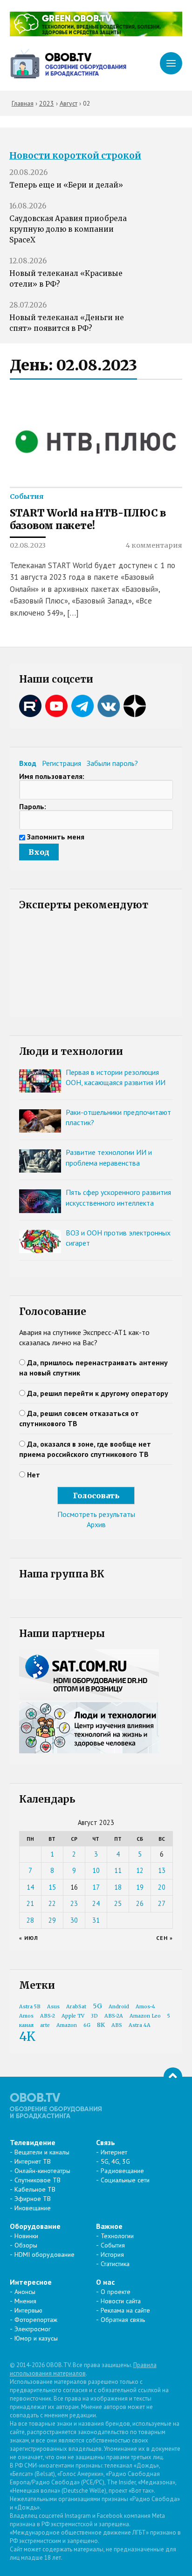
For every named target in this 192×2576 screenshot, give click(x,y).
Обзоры (26, 2245)
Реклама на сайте (125, 2310)
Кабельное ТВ (35, 2189)
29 (52, 1920)
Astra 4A (140, 2025)
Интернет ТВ (33, 2161)
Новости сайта (121, 2301)
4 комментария (154, 545)
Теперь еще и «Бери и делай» (66, 185)
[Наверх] (173, 2077)
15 (52, 1887)
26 (140, 1903)
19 (140, 1887)
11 (118, 1870)
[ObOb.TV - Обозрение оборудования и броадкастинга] (68, 64)
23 (74, 1903)
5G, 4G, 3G (115, 2161)
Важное (109, 2226)
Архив (96, 1524)
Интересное (31, 2282)
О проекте (116, 2292)
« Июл (29, 1938)
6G (87, 2025)
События (27, 496)
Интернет (114, 2152)
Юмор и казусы (36, 2338)
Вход (28, 763)
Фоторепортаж (36, 2320)
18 (118, 1887)
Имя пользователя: (52, 776)
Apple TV (73, 2016)
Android (119, 2007)
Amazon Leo (145, 2016)
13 (162, 1870)
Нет (34, 1475)
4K (27, 2036)
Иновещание (33, 2208)
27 (162, 1903)
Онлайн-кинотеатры (42, 2171)
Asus (53, 2007)
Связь (106, 2142)
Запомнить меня (56, 837)
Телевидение (33, 2142)
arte (45, 2025)
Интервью (28, 2310)
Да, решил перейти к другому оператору (98, 1393)
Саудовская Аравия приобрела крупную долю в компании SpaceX (68, 229)
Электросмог (33, 2329)
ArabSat (76, 2007)
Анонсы (25, 2292)
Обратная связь (123, 2320)
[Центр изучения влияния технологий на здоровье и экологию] (96, 34)
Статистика (115, 2264)
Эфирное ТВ (33, 2199)
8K (101, 2025)
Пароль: (33, 806)
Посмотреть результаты (96, 1514)
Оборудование (35, 2226)
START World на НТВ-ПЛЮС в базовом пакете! (88, 520)
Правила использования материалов (83, 2369)
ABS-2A (114, 2016)
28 (30, 1920)
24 (96, 1903)
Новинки (26, 2236)
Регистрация (62, 763)
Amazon (67, 2025)
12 (140, 1870)
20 (162, 1887)
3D (94, 2016)
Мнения (25, 2301)
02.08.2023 (28, 545)
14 (30, 1887)
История (112, 2254)
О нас (105, 2282)
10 (96, 1870)
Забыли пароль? (112, 763)
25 (118, 1903)
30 (74, 1920)
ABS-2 (48, 2016)
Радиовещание (122, 2171)
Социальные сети (125, 2180)
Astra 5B (30, 2007)
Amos (26, 2016)
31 (96, 1920)
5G (97, 2006)
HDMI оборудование (45, 2254)
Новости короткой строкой (75, 156)
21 (30, 1903)
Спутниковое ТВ (38, 2180)
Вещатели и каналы (42, 2152)
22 (52, 1903)
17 (96, 1887)
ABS (117, 2025)
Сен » (165, 1938)
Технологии (117, 2236)
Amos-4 (145, 2007)
